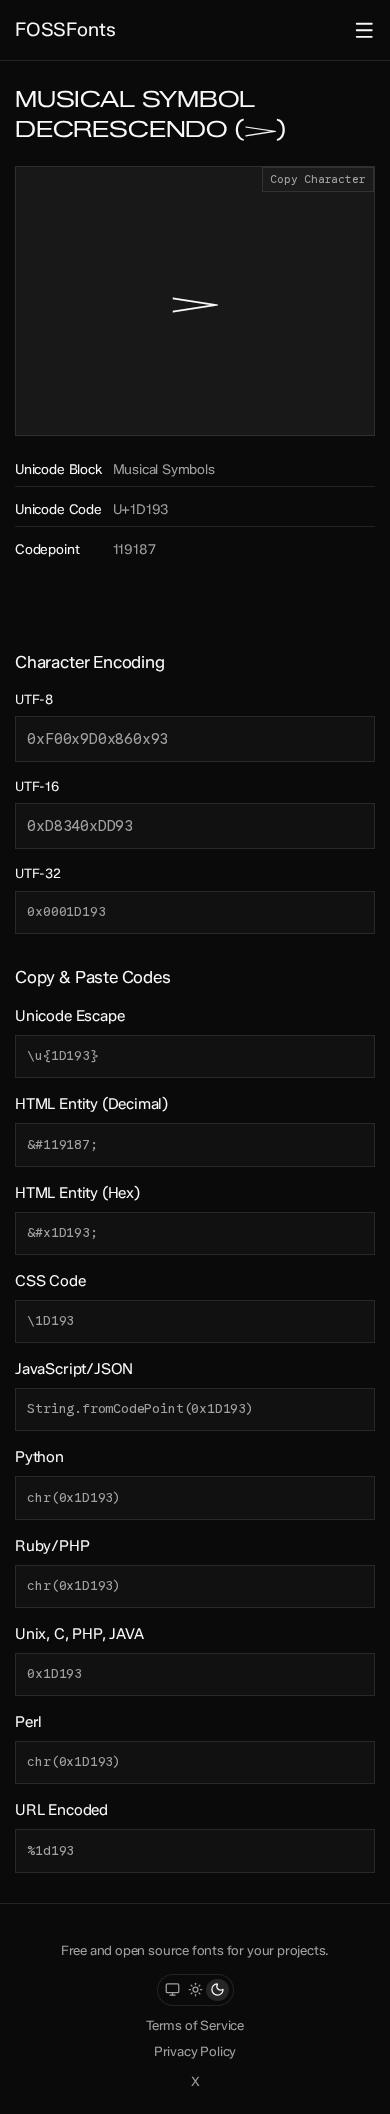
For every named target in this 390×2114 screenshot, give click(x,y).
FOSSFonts (65, 29)
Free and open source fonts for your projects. (195, 1950)
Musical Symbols (164, 469)
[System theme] (172, 1990)
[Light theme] (195, 1990)
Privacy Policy (195, 2051)
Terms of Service (195, 2025)
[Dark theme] (217, 1990)
